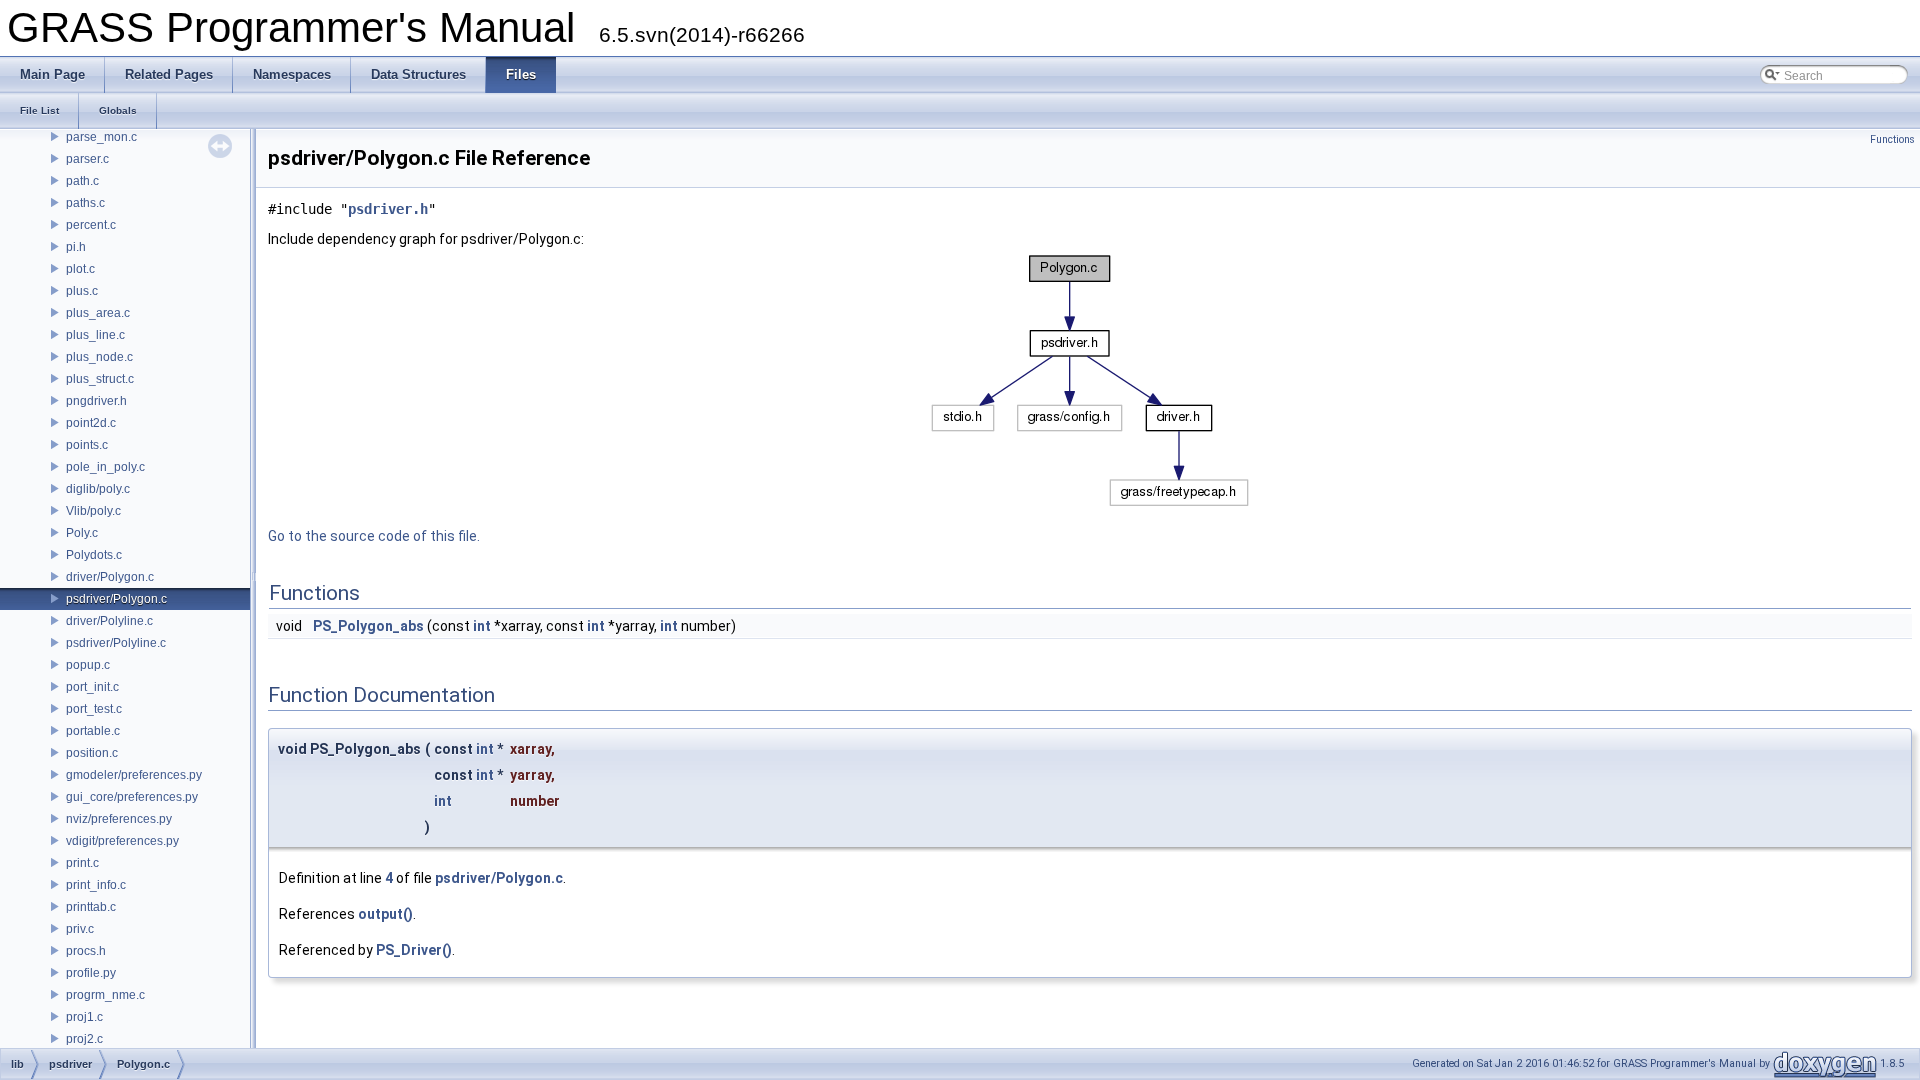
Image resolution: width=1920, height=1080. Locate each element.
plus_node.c (99, 357)
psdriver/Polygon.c (116, 599)
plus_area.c (98, 313)
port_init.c (92, 687)
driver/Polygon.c (110, 577)
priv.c (80, 929)
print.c (82, 863)
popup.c (88, 665)
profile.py (91, 973)
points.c (87, 445)
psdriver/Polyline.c (116, 643)
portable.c (93, 731)
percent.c (91, 225)
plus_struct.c (100, 379)
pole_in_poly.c (105, 467)
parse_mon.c (101, 137)
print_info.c (96, 885)
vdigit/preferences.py (122, 841)
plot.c (80, 269)
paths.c (85, 203)
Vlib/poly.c (93, 511)
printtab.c (91, 907)
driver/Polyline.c (109, 621)
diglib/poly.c (98, 489)
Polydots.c (94, 555)
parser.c (87, 159)
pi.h (76, 247)
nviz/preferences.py (119, 819)
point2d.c (91, 423)
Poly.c (82, 533)
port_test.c (94, 709)
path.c (82, 181)
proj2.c (84, 1039)
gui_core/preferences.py (132, 797)
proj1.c (84, 1017)
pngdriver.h (96, 401)
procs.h (86, 951)
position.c (92, 753)
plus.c (82, 291)
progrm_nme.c (105, 995)
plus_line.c (95, 335)
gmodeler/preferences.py (134, 775)
